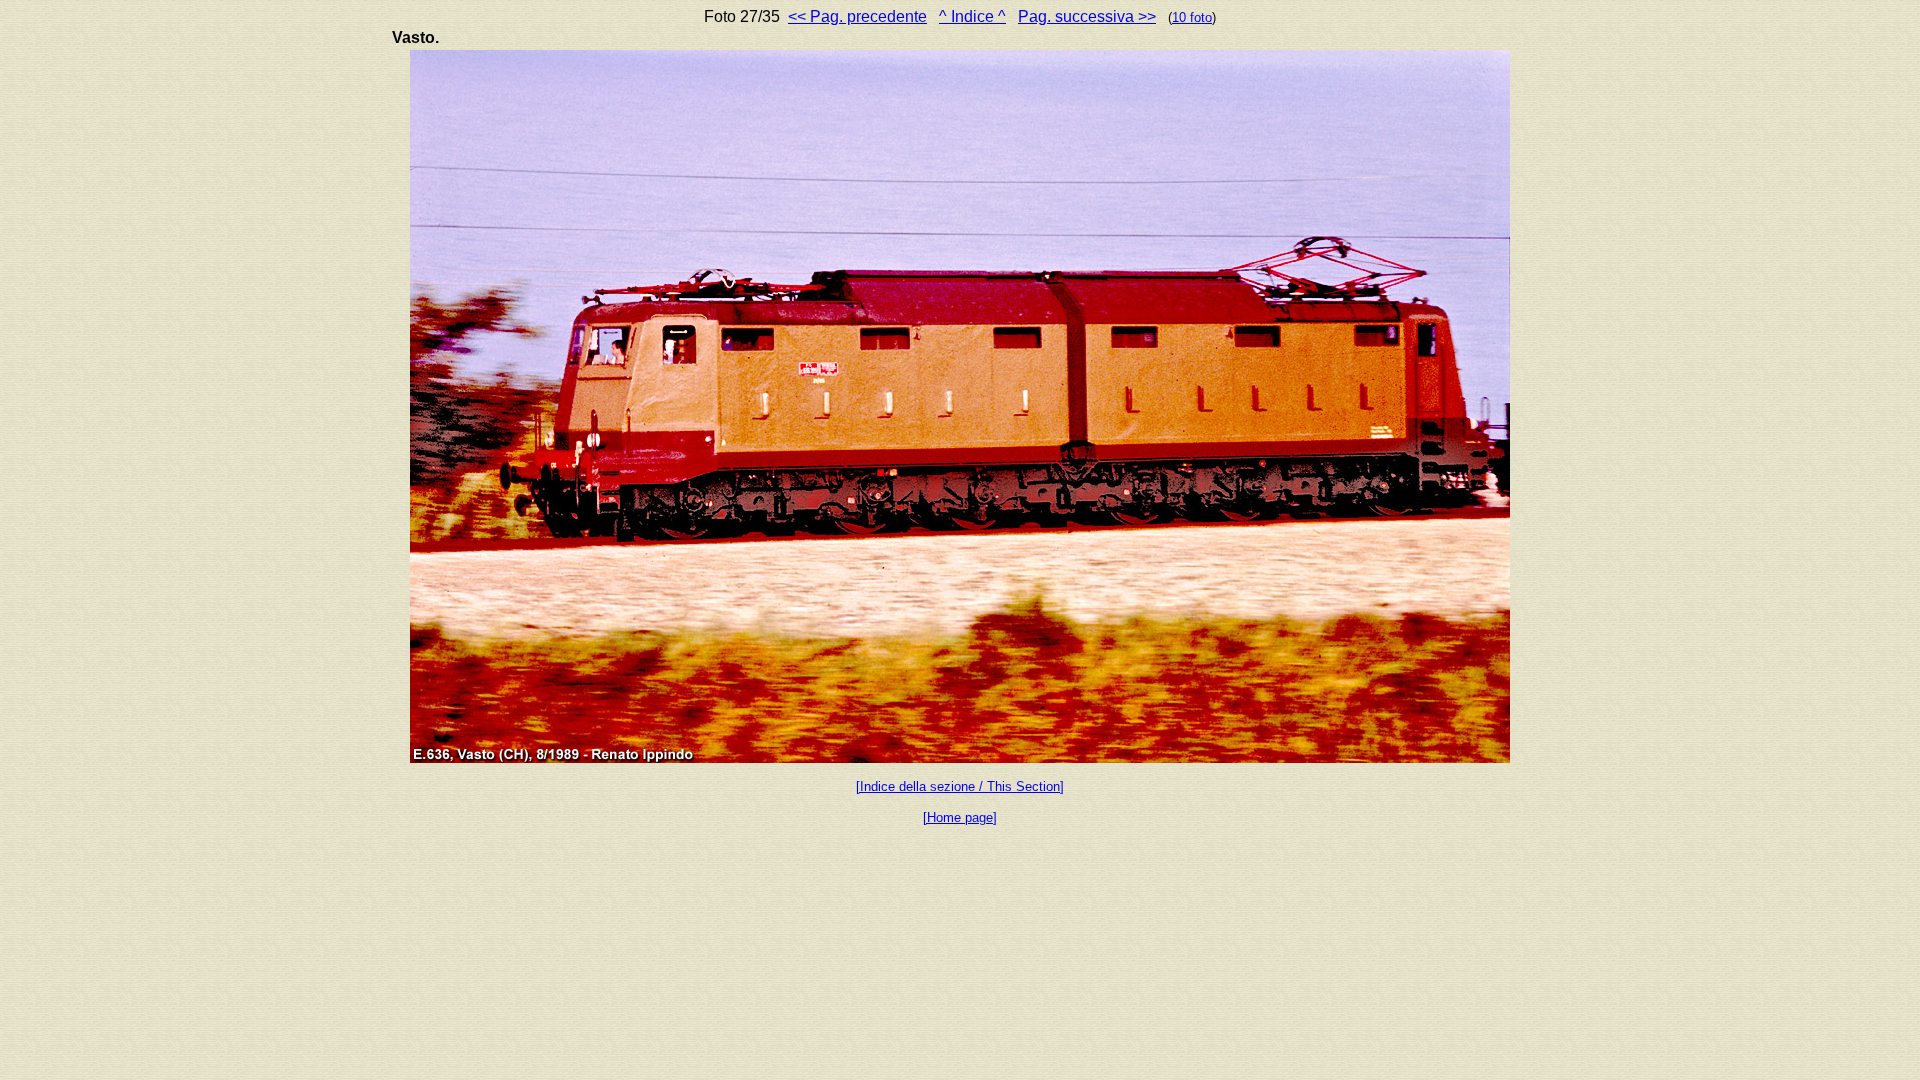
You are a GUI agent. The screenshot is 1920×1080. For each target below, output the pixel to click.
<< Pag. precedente (857, 16)
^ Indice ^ (972, 16)
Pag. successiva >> (1087, 16)
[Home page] (960, 817)
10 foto (1192, 17)
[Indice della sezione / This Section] (960, 786)
